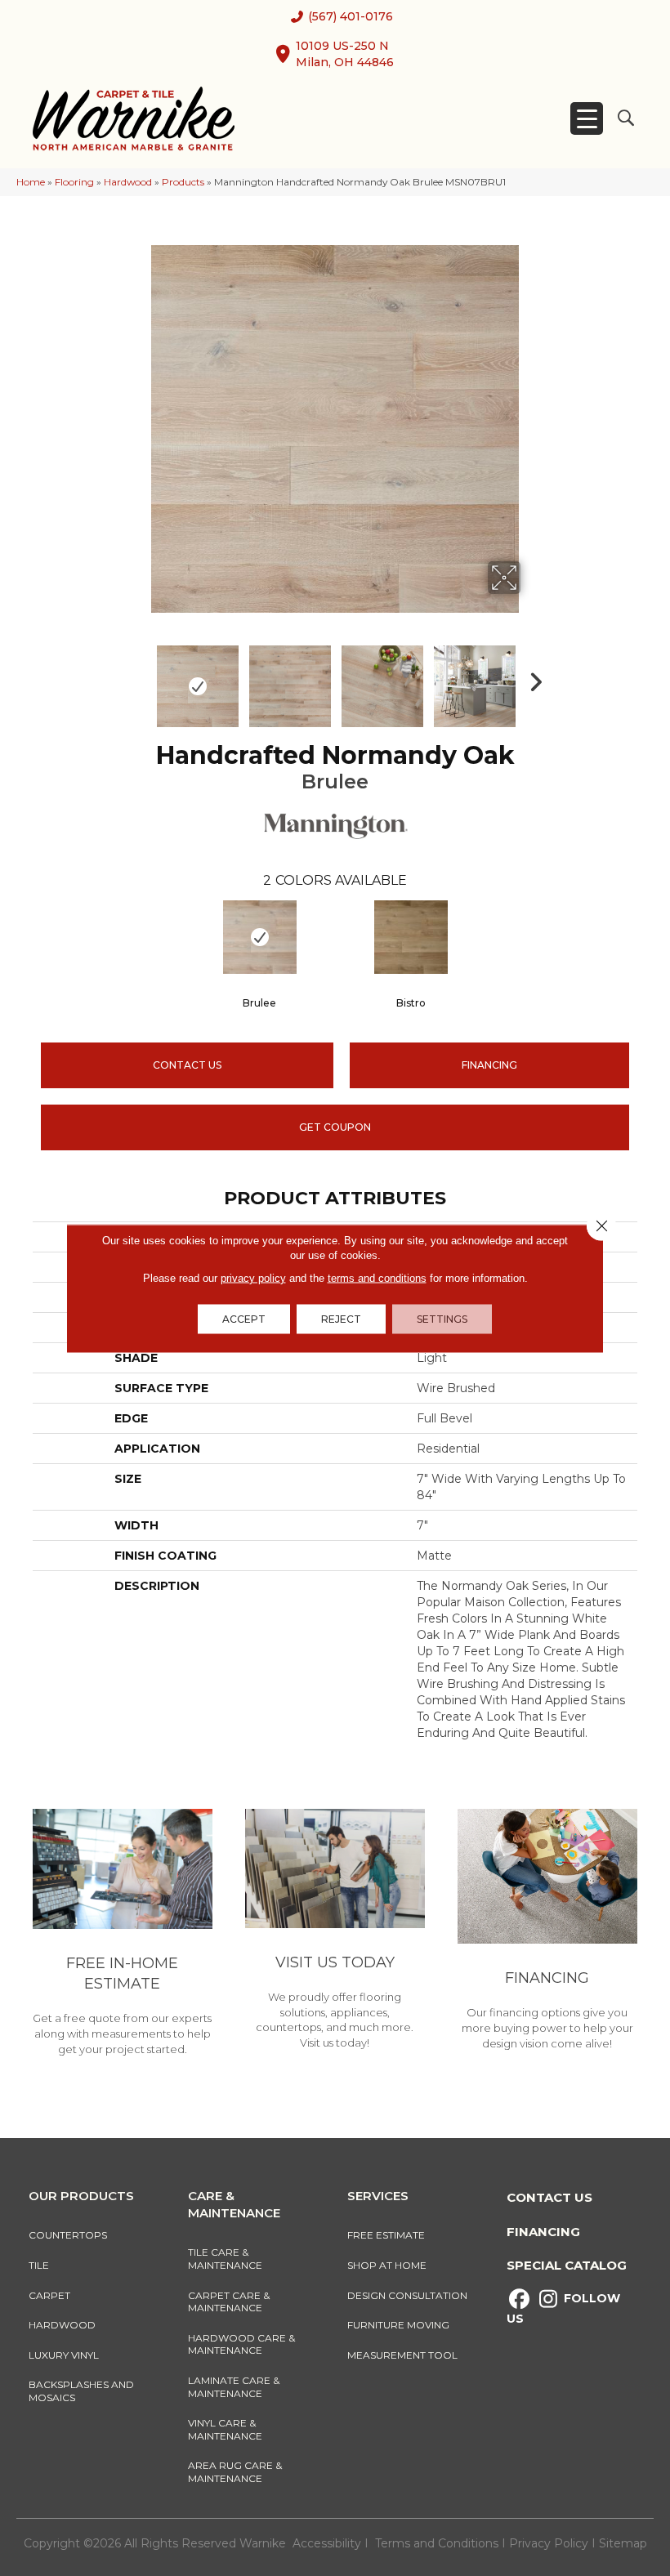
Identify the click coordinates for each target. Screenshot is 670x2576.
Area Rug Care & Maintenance (235, 2472)
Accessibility (327, 2543)
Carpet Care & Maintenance (229, 2302)
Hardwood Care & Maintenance (241, 2344)
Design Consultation (407, 2295)
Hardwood (128, 182)
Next (531, 678)
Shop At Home (387, 2265)
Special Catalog (567, 2265)
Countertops (68, 2235)
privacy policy (253, 1277)
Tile (39, 2265)
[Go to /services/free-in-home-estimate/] (123, 1935)
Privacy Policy (550, 2543)
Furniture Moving (401, 2325)
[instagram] (548, 2299)
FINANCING (489, 1065)
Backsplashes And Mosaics (81, 2391)
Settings (442, 1318)
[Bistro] (411, 937)
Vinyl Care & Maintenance (225, 2429)
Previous (139, 678)
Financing (543, 2232)
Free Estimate (386, 2235)
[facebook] (519, 2299)
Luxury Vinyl (64, 2355)
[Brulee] (259, 937)
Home (31, 182)
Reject (341, 1318)
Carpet (49, 2295)
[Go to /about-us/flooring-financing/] (547, 1932)
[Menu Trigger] (587, 118)
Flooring (74, 182)
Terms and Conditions (437, 2543)
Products (183, 182)
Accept (244, 1318)
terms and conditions (377, 1277)
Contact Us (187, 1065)
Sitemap (623, 2543)
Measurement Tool (402, 2355)
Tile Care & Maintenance (225, 2259)
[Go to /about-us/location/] (335, 1932)
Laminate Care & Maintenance (234, 2387)
